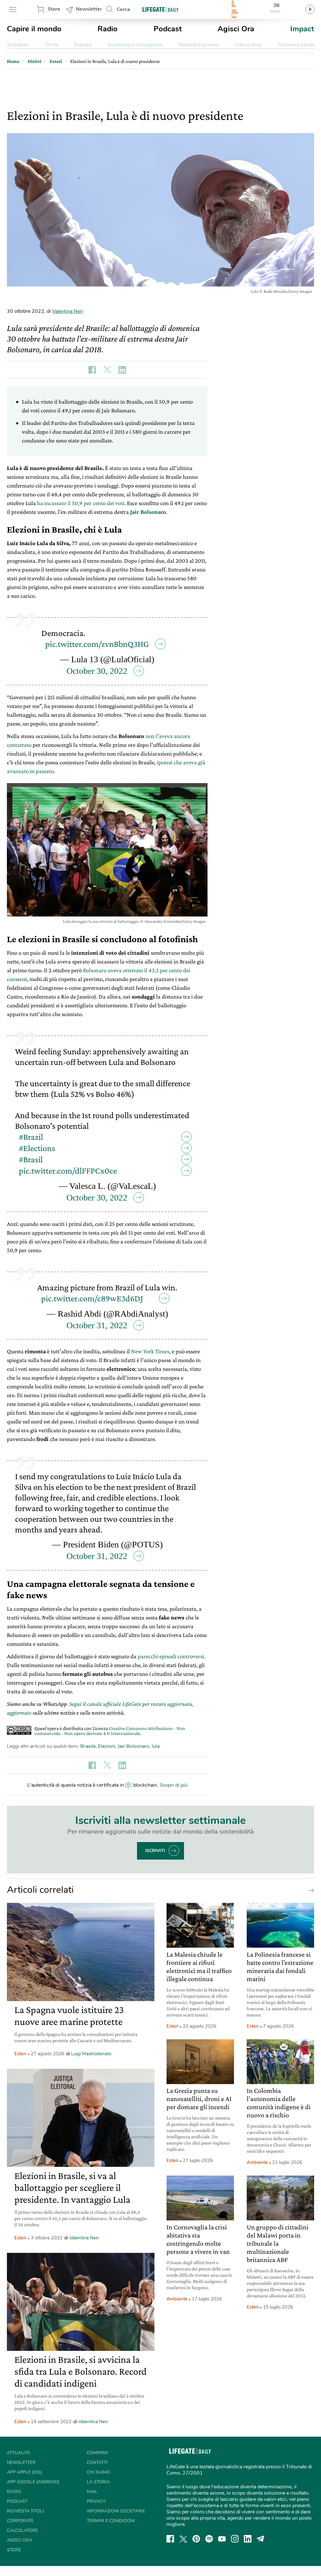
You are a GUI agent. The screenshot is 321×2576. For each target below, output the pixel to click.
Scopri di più (174, 1785)
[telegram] (260, 2539)
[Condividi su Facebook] (92, 370)
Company (97, 2453)
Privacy (96, 2501)
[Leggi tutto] (310, 1890)
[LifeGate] (160, 9)
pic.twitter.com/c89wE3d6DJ (92, 1298)
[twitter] (183, 2539)
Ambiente (18, 45)
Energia (83, 45)
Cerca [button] (123, 9)
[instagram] (235, 2539)
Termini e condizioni (111, 2521)
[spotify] (209, 2539)
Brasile (88, 1746)
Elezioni (107, 1746)
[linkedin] (248, 2539)
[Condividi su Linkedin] (122, 370)
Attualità (18, 2453)
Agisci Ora (236, 29)
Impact (302, 29)
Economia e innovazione (135, 45)
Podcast (168, 29)
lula (156, 1746)
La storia (98, 2482)
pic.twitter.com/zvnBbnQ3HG (97, 644)
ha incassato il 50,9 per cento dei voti (81, 503)
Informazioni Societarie (116, 2511)
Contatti (97, 2462)
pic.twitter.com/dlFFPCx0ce (68, 1171)
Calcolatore (22, 2530)
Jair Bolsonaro (134, 1746)
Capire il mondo (34, 29)
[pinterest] (196, 2539)
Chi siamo (98, 2472)
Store (54, 9)
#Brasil (31, 1159)
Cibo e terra (248, 45)
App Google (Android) (33, 2482)
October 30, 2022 (97, 671)
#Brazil (31, 1137)
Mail (92, 2492)
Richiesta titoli (25, 2511)
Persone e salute (296, 45)
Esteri (20, 2054)
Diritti (52, 45)
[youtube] (222, 2539)
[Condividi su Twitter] (107, 370)
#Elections (37, 1148)
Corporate (20, 2521)
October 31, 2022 (97, 1325)
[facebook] (170, 2539)
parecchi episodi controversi (171, 1656)
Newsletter (89, 9)
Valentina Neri (68, 311)
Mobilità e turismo (199, 45)
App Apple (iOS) (24, 2472)
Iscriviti (155, 1851)
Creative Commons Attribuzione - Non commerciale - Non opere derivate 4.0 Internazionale (110, 1731)
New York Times (150, 1351)
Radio (108, 29)
